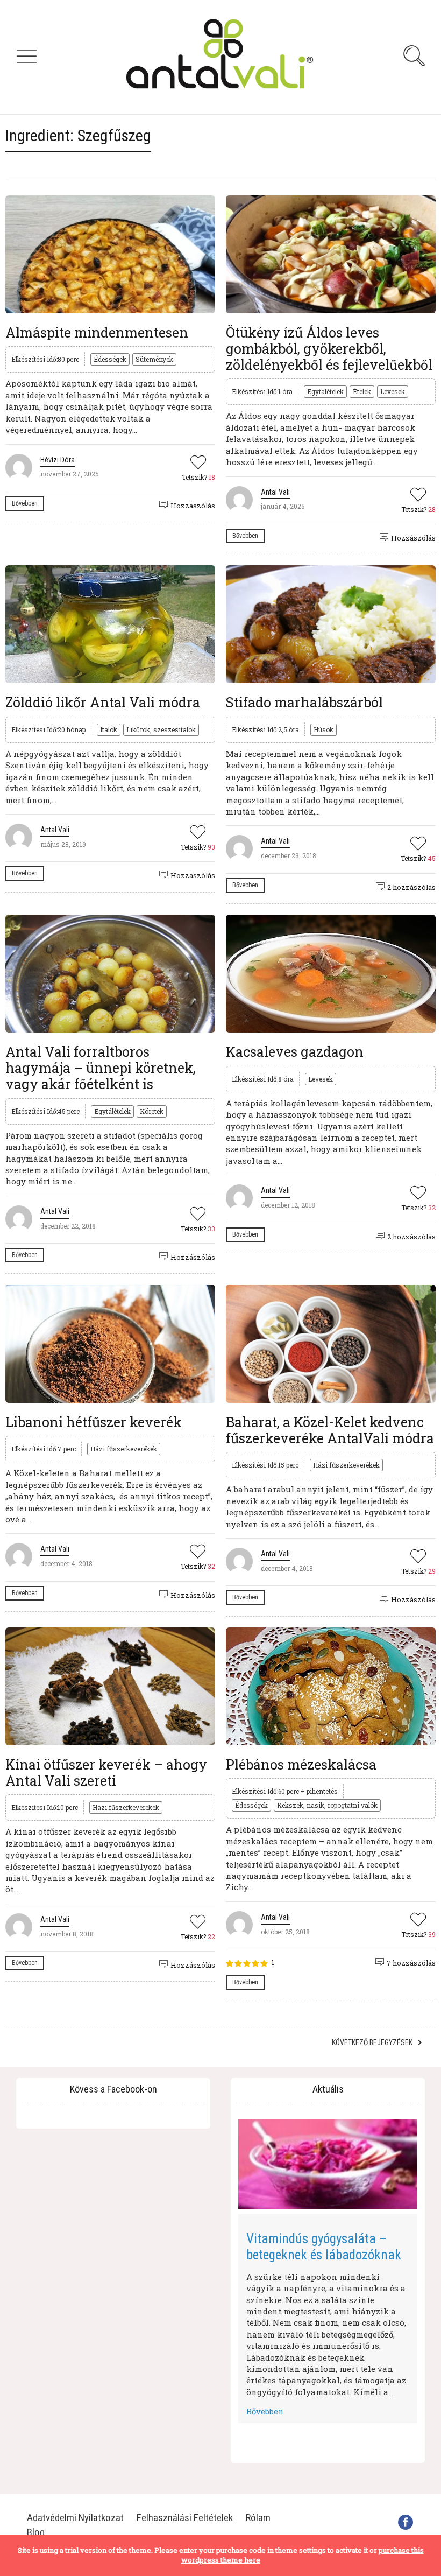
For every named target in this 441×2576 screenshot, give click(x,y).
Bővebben (25, 503)
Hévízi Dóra (58, 460)
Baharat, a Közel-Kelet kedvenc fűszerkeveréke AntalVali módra (330, 1430)
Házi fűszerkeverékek (124, 1449)
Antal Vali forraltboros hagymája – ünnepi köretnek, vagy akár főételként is (101, 1068)
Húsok (323, 729)
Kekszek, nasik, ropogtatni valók (327, 1805)
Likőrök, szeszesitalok (161, 729)
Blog (36, 2532)
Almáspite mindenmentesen (97, 332)
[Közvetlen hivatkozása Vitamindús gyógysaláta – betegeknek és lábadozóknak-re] (328, 2164)
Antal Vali (275, 492)
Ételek (362, 391)
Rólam (258, 2518)
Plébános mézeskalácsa (301, 1764)
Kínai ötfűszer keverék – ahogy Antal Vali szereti (106, 1773)
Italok (109, 729)
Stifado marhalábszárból (304, 702)
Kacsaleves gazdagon (295, 1052)
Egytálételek (325, 391)
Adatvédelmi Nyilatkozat (75, 2518)
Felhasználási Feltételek (185, 2518)
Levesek (393, 391)
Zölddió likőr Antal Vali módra (103, 702)
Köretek (152, 1111)
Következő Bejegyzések (372, 2042)
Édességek (110, 359)
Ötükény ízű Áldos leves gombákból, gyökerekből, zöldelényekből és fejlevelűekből (329, 349)
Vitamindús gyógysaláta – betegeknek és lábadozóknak (324, 2247)
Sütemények (154, 359)
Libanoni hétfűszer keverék (94, 1422)
